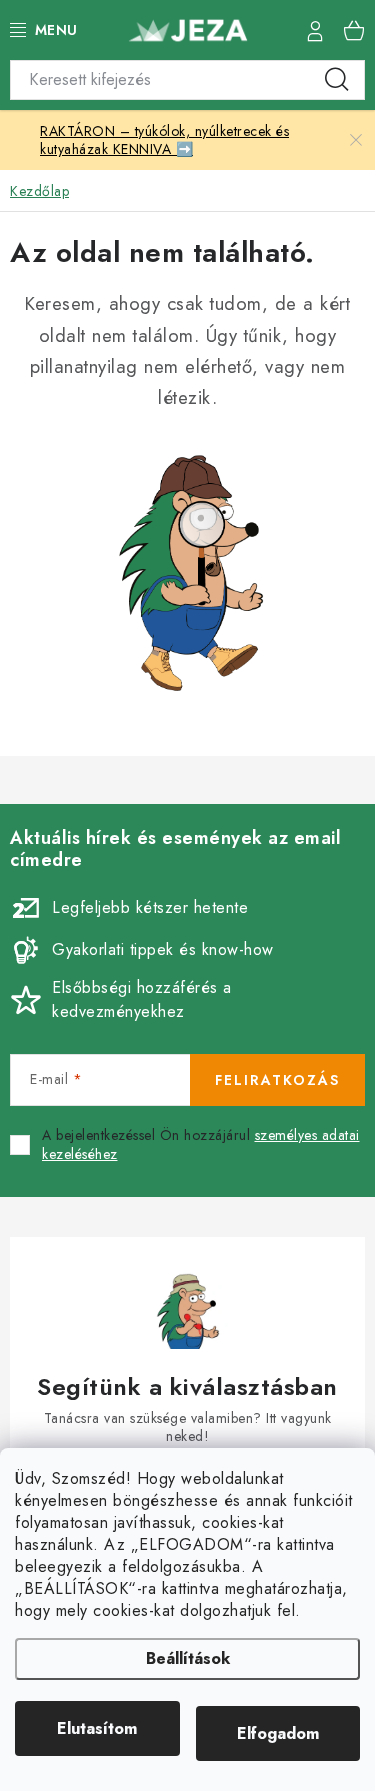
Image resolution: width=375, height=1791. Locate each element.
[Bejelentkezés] (315, 30)
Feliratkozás (277, 1080)
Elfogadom (278, 1733)
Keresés (337, 80)
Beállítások (188, 1658)
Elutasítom (97, 1728)
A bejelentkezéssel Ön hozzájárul (201, 1145)
